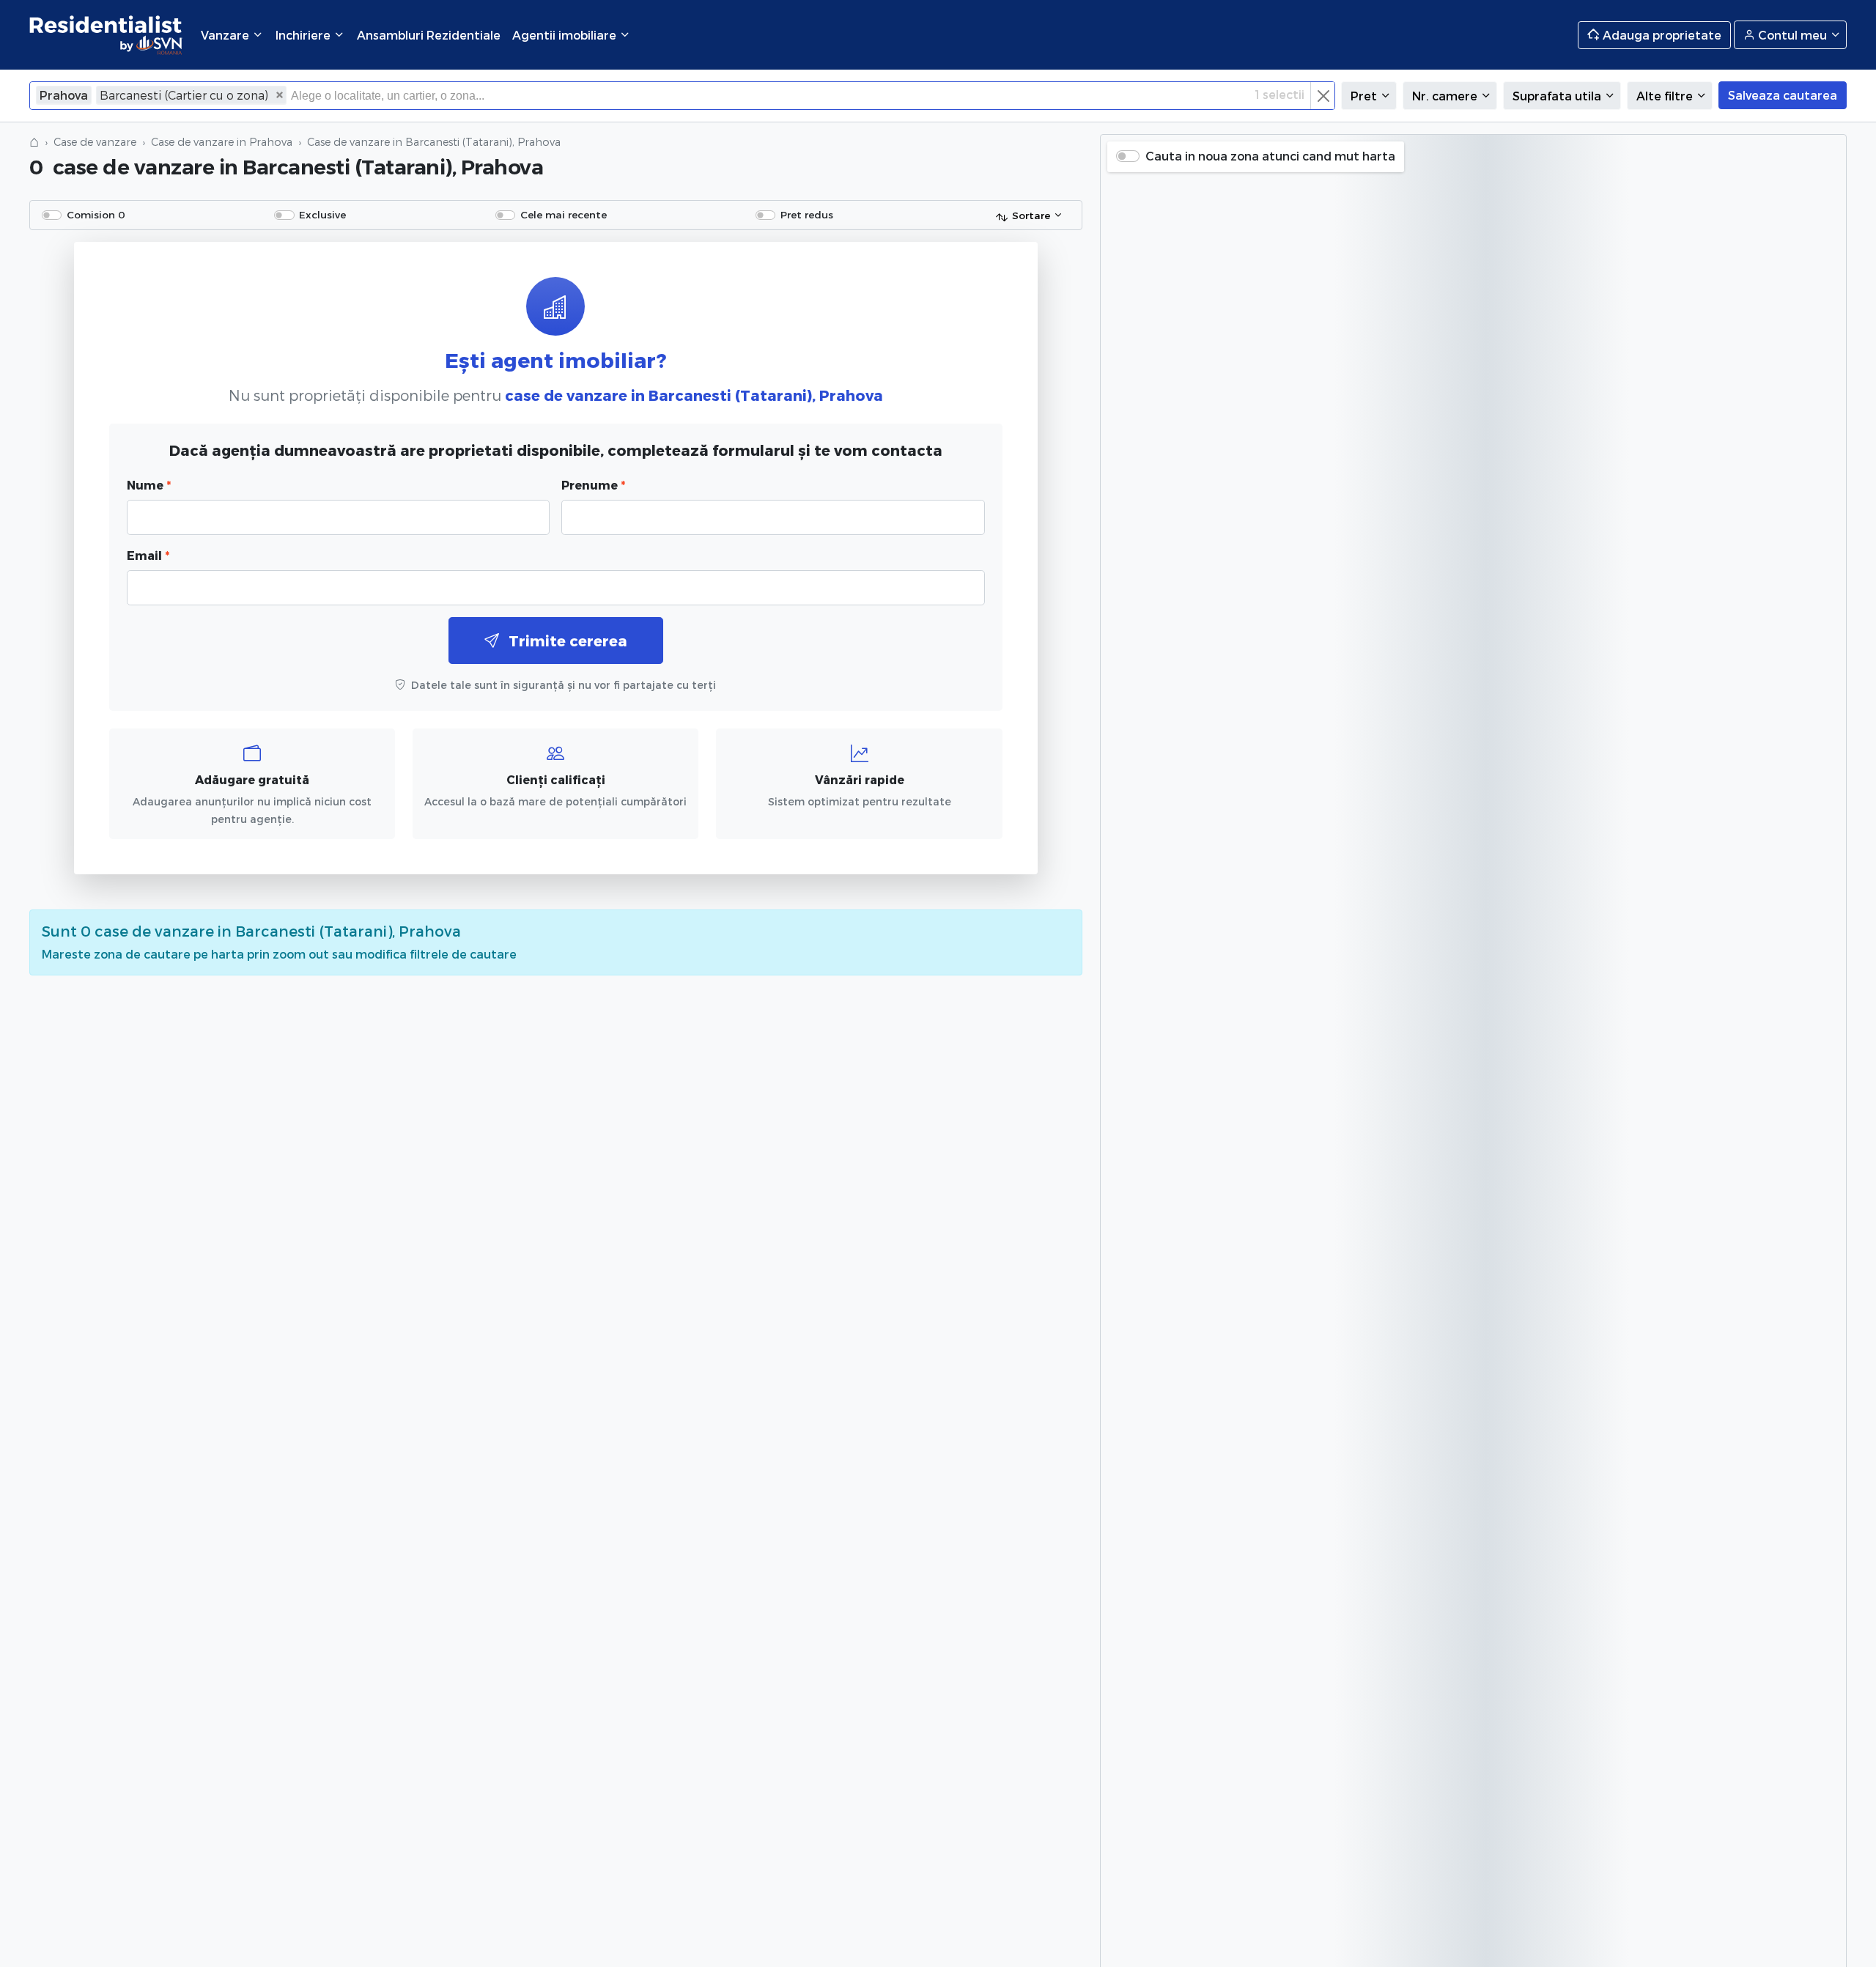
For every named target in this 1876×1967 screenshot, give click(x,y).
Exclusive (322, 214)
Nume (149, 485)
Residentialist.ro (106, 35)
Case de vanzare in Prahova (222, 142)
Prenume (593, 485)
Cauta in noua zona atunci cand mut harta (1270, 156)
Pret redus (807, 214)
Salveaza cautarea (1783, 95)
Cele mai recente (564, 214)
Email (148, 555)
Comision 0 (96, 214)
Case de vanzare (95, 142)
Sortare (1031, 215)
